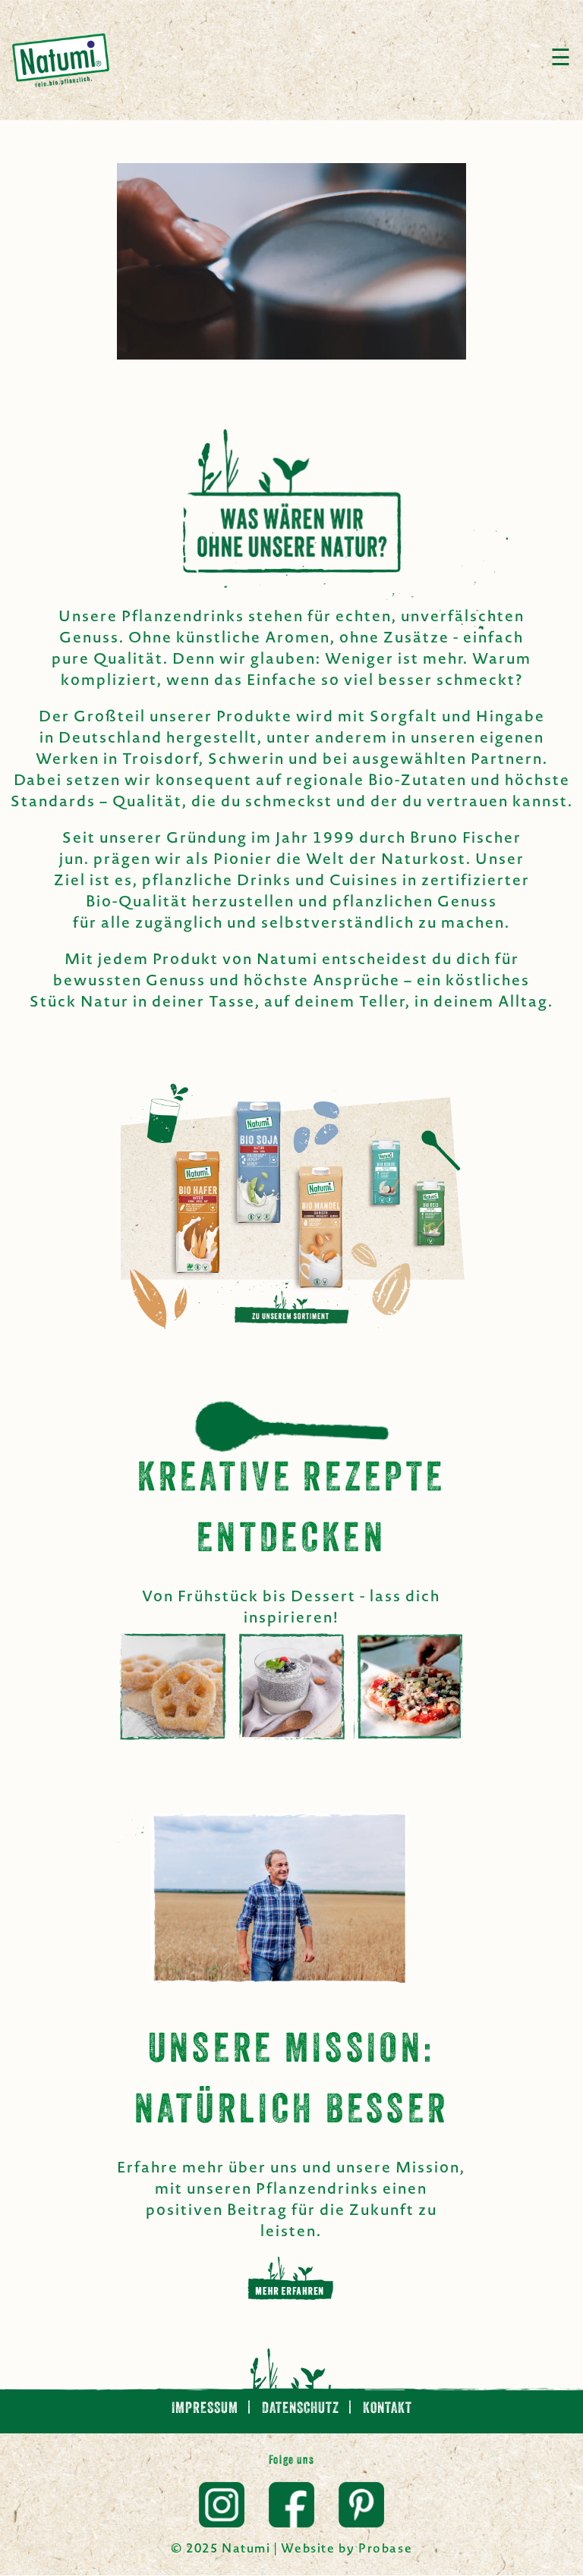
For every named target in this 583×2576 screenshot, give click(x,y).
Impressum (206, 2409)
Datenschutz (302, 2409)
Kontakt (388, 2409)
